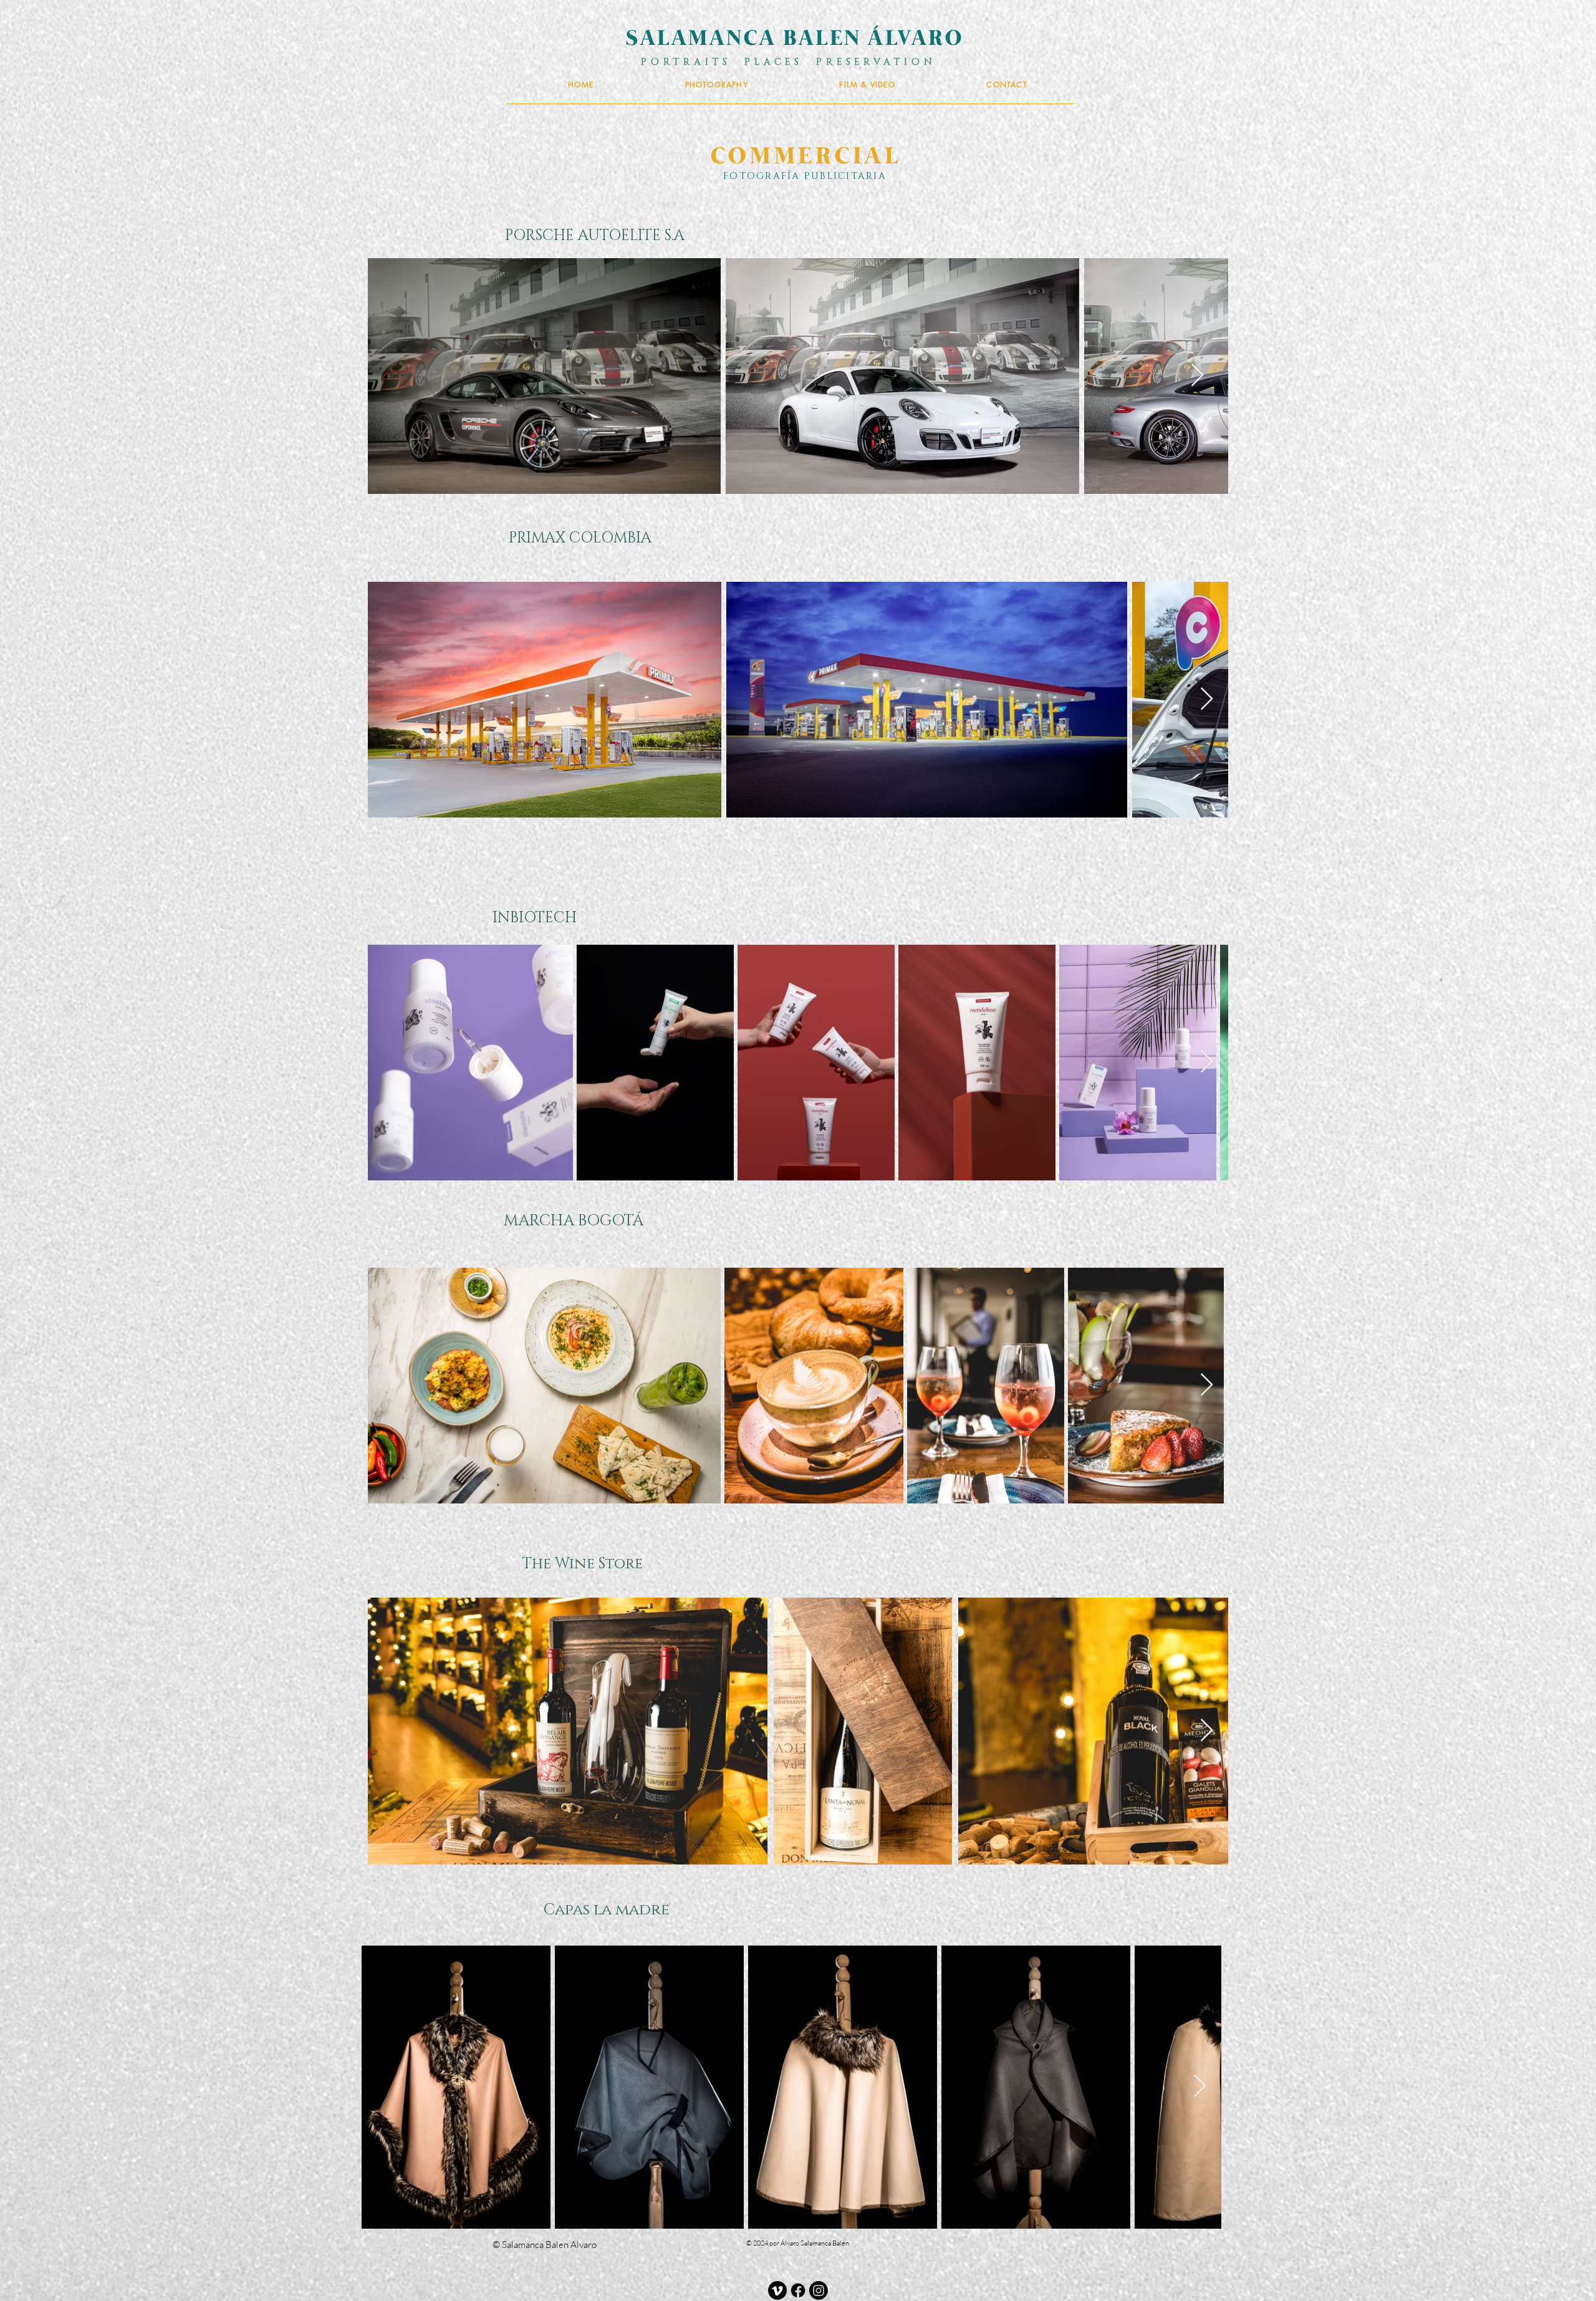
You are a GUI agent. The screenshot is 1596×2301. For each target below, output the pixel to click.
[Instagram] (819, 2290)
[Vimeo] (777, 2290)
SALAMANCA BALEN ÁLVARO (795, 40)
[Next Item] (1197, 376)
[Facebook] (798, 2290)
